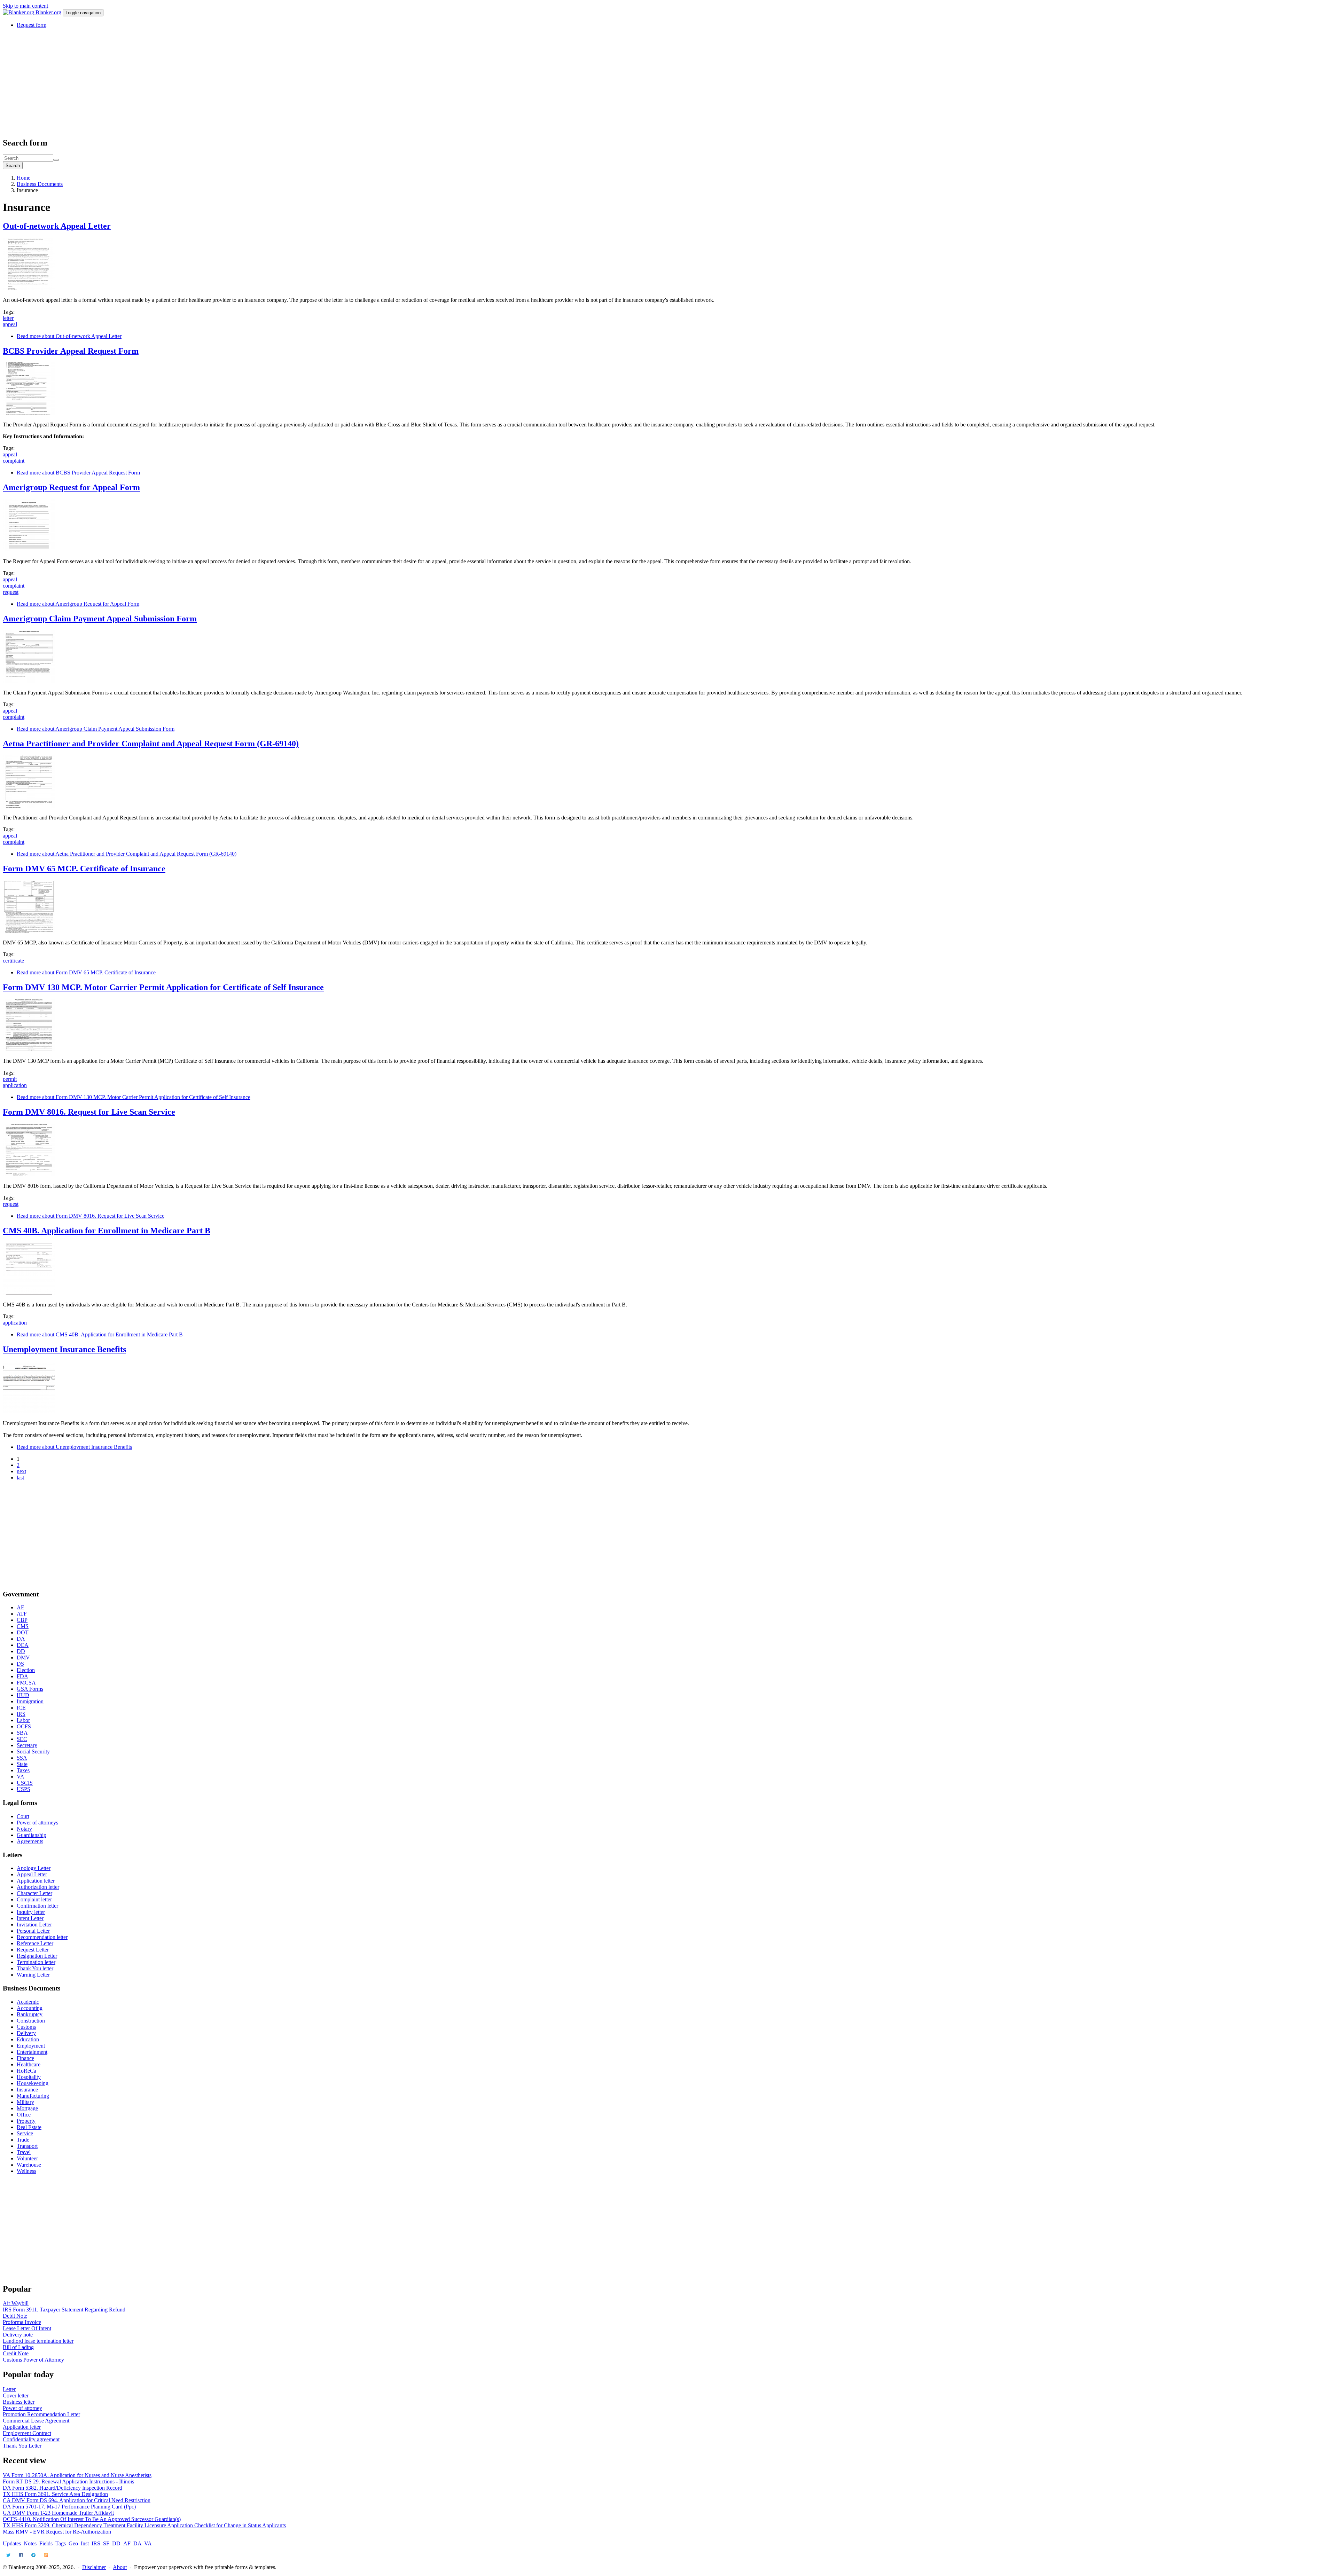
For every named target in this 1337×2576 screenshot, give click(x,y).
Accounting (30, 2008)
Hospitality (29, 2077)
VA (21, 1777)
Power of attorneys (37, 1823)
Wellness (26, 2171)
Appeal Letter (32, 1874)
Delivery (26, 2033)
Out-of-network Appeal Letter (57, 226)
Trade (23, 2140)
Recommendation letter (42, 1937)
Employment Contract (27, 2433)
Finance (25, 2058)
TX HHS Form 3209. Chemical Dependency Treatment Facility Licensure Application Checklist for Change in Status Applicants (144, 2525)
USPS (24, 1789)
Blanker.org (48, 12)
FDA (22, 1676)
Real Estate (29, 2127)
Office (24, 2115)
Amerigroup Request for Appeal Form (71, 487)
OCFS (24, 1726)
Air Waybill (16, 2303)
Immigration (30, 1701)
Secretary (27, 1745)
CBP (22, 1620)
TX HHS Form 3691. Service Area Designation (55, 2494)
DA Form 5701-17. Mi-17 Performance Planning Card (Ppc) (69, 2507)
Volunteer (27, 2158)
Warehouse (29, 2165)
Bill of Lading (18, 2347)
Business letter (19, 2402)
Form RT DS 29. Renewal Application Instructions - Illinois (68, 2481)
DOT (23, 1632)
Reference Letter (35, 1943)
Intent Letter (30, 1918)
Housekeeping (33, 2083)
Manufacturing (33, 2096)
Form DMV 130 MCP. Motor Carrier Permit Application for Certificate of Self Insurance (163, 987)
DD (21, 1651)
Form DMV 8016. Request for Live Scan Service (89, 1112)
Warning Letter (33, 1975)
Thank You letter (35, 1968)
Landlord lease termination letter (38, 2341)
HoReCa (26, 2071)
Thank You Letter (22, 2446)
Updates (12, 2543)
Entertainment (32, 2052)
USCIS (25, 1783)
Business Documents (40, 184)
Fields (46, 2543)
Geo (73, 2543)
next (21, 1471)
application (15, 1085)
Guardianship (32, 1835)
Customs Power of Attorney (33, 2360)
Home (24, 178)
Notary (24, 1829)
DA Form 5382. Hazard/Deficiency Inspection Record (62, 2488)
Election (26, 1670)
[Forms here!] (19, 12)
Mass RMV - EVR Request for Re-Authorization (57, 2532)
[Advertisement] (212, 83)
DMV (23, 1658)
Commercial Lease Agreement (36, 2421)
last (20, 1478)
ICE (21, 1708)
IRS (21, 1714)
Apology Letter (34, 1868)
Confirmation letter (37, 1906)
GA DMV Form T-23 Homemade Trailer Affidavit (58, 2513)
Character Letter (34, 1893)
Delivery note (18, 2335)
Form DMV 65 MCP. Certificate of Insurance (84, 869)
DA (21, 1639)
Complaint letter (34, 1899)
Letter (9, 2389)
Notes (30, 2543)
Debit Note (15, 2316)
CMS (23, 1626)
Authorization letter (38, 1887)
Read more (69, 336)
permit (10, 1079)
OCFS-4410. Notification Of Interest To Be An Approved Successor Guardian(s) (92, 2519)
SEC (22, 1739)
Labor (23, 1720)
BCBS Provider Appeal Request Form (71, 351)
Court (23, 1816)
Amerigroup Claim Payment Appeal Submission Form (100, 619)
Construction (31, 2021)
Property (26, 2121)
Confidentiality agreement (31, 2439)
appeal (10, 324)
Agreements (30, 1841)
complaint (14, 461)
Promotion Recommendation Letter (41, 2414)
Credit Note (16, 2353)
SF (106, 2543)
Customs (26, 2027)
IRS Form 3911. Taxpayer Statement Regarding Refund (64, 2310)
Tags (61, 2543)
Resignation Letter (37, 1956)
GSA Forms (30, 1689)
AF (20, 1607)
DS (20, 1664)
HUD (23, 1695)
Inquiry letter (31, 1912)
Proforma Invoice (22, 2322)
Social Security (33, 1752)
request (11, 592)
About (120, 2567)
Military (25, 2102)
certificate (13, 961)
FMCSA (26, 1683)
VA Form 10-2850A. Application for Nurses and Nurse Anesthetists (77, 2475)
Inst (85, 2543)
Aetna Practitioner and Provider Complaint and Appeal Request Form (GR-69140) (151, 744)
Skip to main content (25, 6)
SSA (22, 1758)
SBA (22, 1733)
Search (13, 166)
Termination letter (36, 1962)
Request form (32, 25)
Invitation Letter (34, 1925)
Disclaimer (94, 2567)
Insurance (27, 2090)
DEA (23, 1645)
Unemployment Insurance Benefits (64, 1349)
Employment (31, 2046)
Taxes (23, 1770)
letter (8, 318)
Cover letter (16, 2396)
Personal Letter (33, 1931)
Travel (24, 2152)
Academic (28, 2002)
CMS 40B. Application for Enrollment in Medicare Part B (107, 1231)
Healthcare (29, 2064)
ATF (22, 1614)
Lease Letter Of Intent (27, 2328)
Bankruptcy (30, 2014)
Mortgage (27, 2108)
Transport (27, 2146)
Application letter (36, 1881)
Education (28, 2039)
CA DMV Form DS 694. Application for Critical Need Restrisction (77, 2500)
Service (25, 2133)
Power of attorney (22, 2408)
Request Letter (33, 1950)
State (22, 1764)
